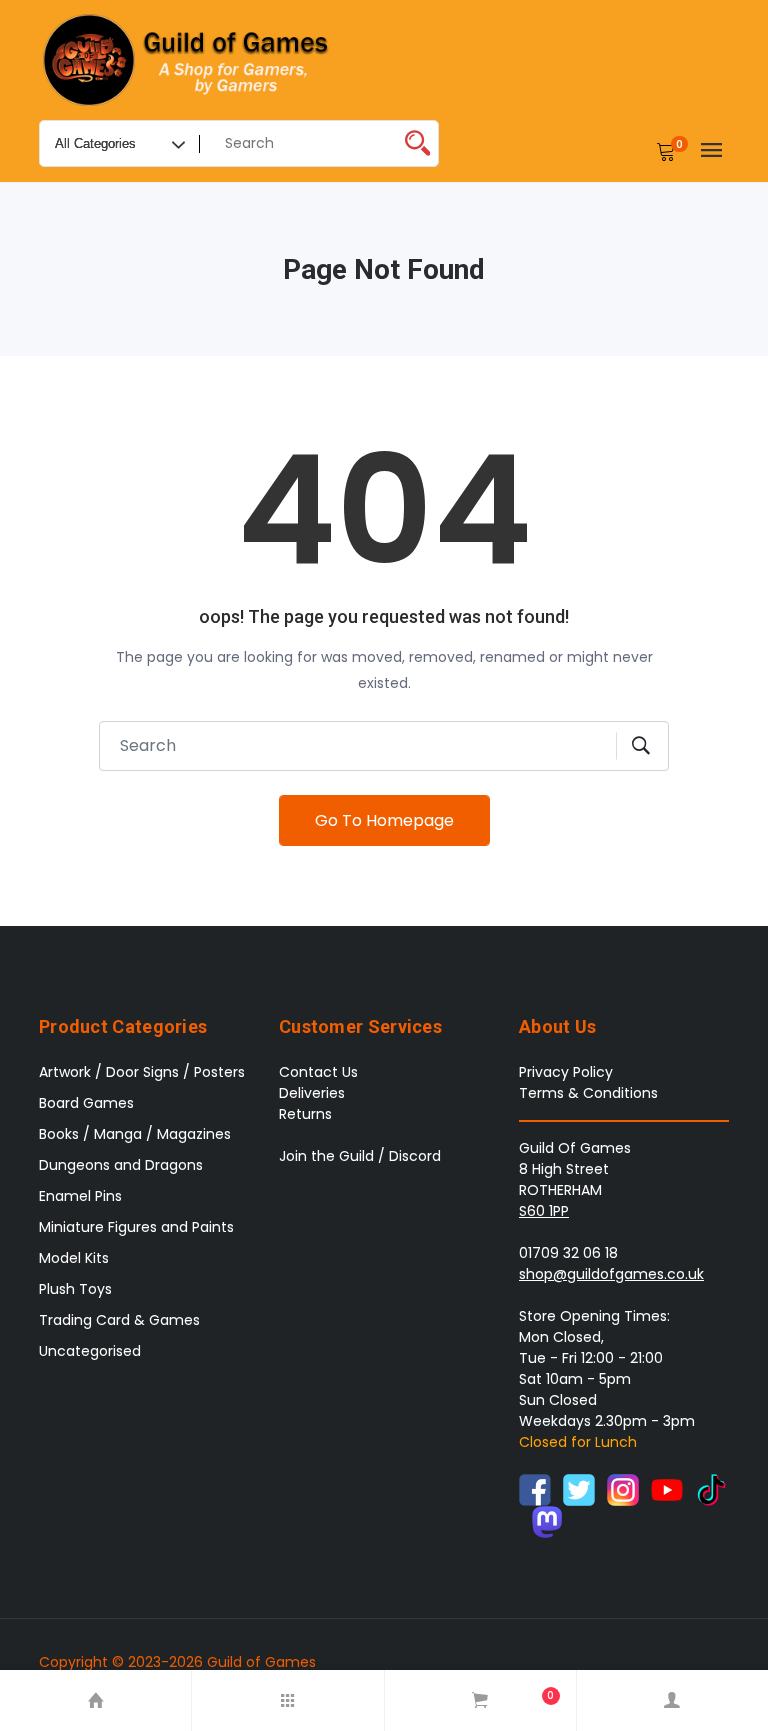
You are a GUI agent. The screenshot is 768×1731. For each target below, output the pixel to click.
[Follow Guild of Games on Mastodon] (547, 1521)
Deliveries (312, 1093)
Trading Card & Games (119, 1320)
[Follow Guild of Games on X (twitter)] (579, 1489)
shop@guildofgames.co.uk (611, 1274)
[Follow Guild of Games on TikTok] (711, 1489)
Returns (305, 1114)
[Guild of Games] (189, 60)
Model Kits (74, 1258)
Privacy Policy (566, 1072)
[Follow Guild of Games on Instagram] (623, 1489)
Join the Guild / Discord (360, 1156)
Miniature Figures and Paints (136, 1227)
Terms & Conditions (588, 1093)
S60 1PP (544, 1211)
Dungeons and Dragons (121, 1165)
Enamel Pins (80, 1196)
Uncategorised (90, 1351)
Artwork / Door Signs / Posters (142, 1072)
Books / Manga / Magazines (135, 1134)
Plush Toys (75, 1289)
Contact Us (318, 1072)
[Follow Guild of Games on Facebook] (535, 1489)
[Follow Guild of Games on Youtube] (667, 1489)
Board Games (86, 1103)
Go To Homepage (384, 820)
